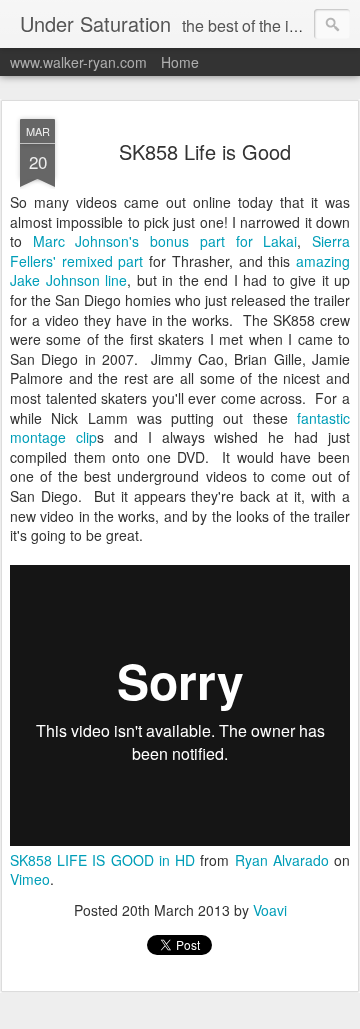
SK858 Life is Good (205, 151)
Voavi (270, 910)
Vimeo (30, 879)
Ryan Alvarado (282, 860)
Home (180, 62)
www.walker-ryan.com (78, 62)
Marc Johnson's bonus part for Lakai (165, 241)
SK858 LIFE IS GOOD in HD (102, 860)
